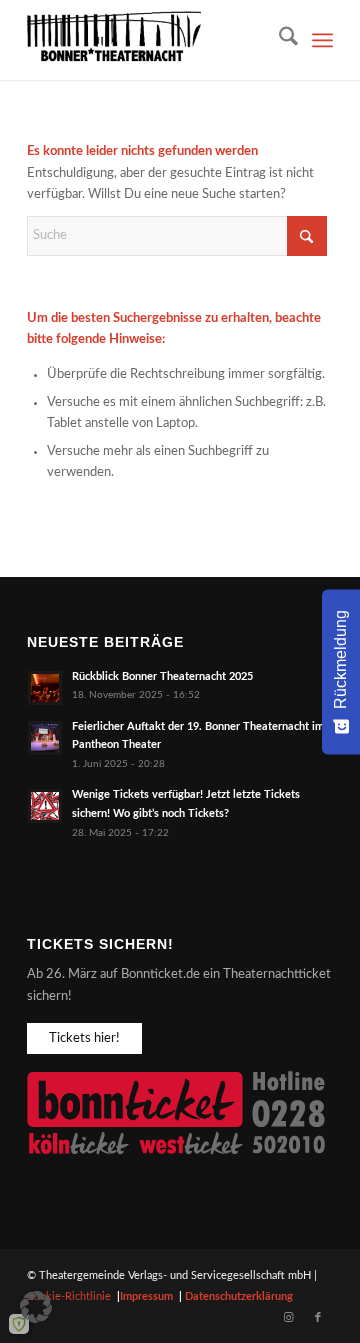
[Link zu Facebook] (318, 1318)
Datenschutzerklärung (239, 1296)
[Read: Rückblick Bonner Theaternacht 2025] (45, 688)
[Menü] (322, 40)
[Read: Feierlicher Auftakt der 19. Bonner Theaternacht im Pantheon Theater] (45, 738)
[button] (36, 1307)
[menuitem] (278, 40)
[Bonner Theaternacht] (149, 40)
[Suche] (278, 40)
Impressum (146, 1296)
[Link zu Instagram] (288, 1318)
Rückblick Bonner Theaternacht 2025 (162, 676)
